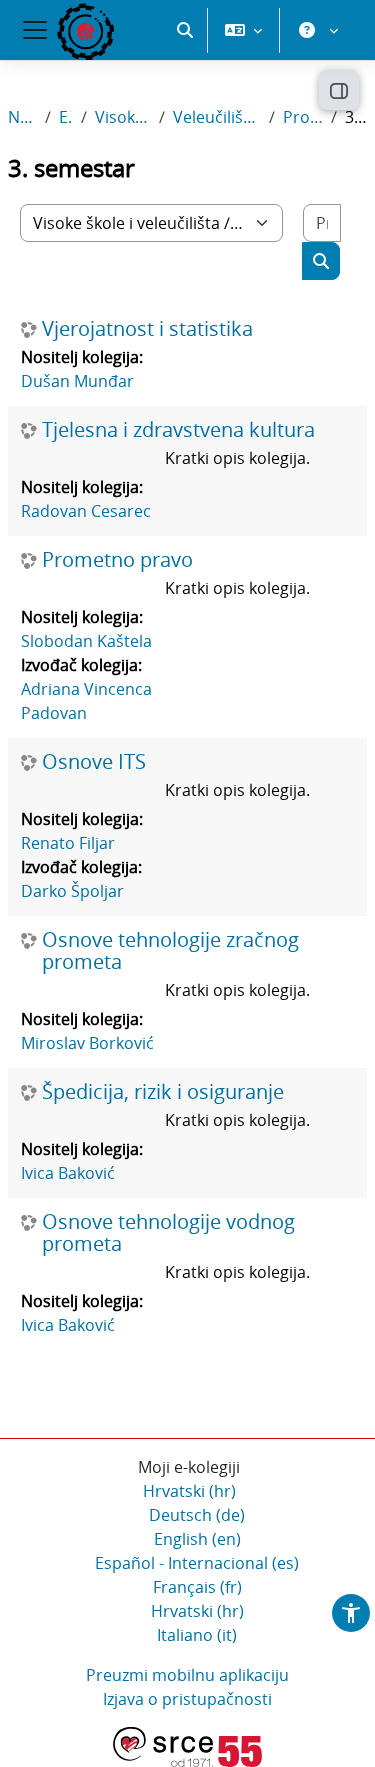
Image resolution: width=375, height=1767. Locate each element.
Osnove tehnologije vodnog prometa (168, 1233)
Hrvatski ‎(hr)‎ (189, 1491)
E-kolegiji (66, 117)
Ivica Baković (68, 1173)
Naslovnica (22, 117)
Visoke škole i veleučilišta (123, 117)
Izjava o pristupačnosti (187, 1699)
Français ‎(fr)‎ (197, 1587)
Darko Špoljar (72, 891)
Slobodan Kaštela (86, 641)
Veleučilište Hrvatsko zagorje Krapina (217, 117)
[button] (185, 30)
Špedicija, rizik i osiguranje (163, 1092)
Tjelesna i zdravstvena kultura (178, 430)
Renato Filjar (68, 843)
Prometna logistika (303, 117)
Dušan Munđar (77, 381)
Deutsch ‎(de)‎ (197, 1515)
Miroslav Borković (87, 1043)
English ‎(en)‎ (197, 1539)
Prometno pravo (117, 560)
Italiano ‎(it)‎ (197, 1635)
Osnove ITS (94, 762)
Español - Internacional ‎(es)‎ (197, 1563)
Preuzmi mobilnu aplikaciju (187, 1675)
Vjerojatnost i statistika (147, 329)
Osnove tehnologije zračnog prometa (170, 951)
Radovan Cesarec (86, 511)
